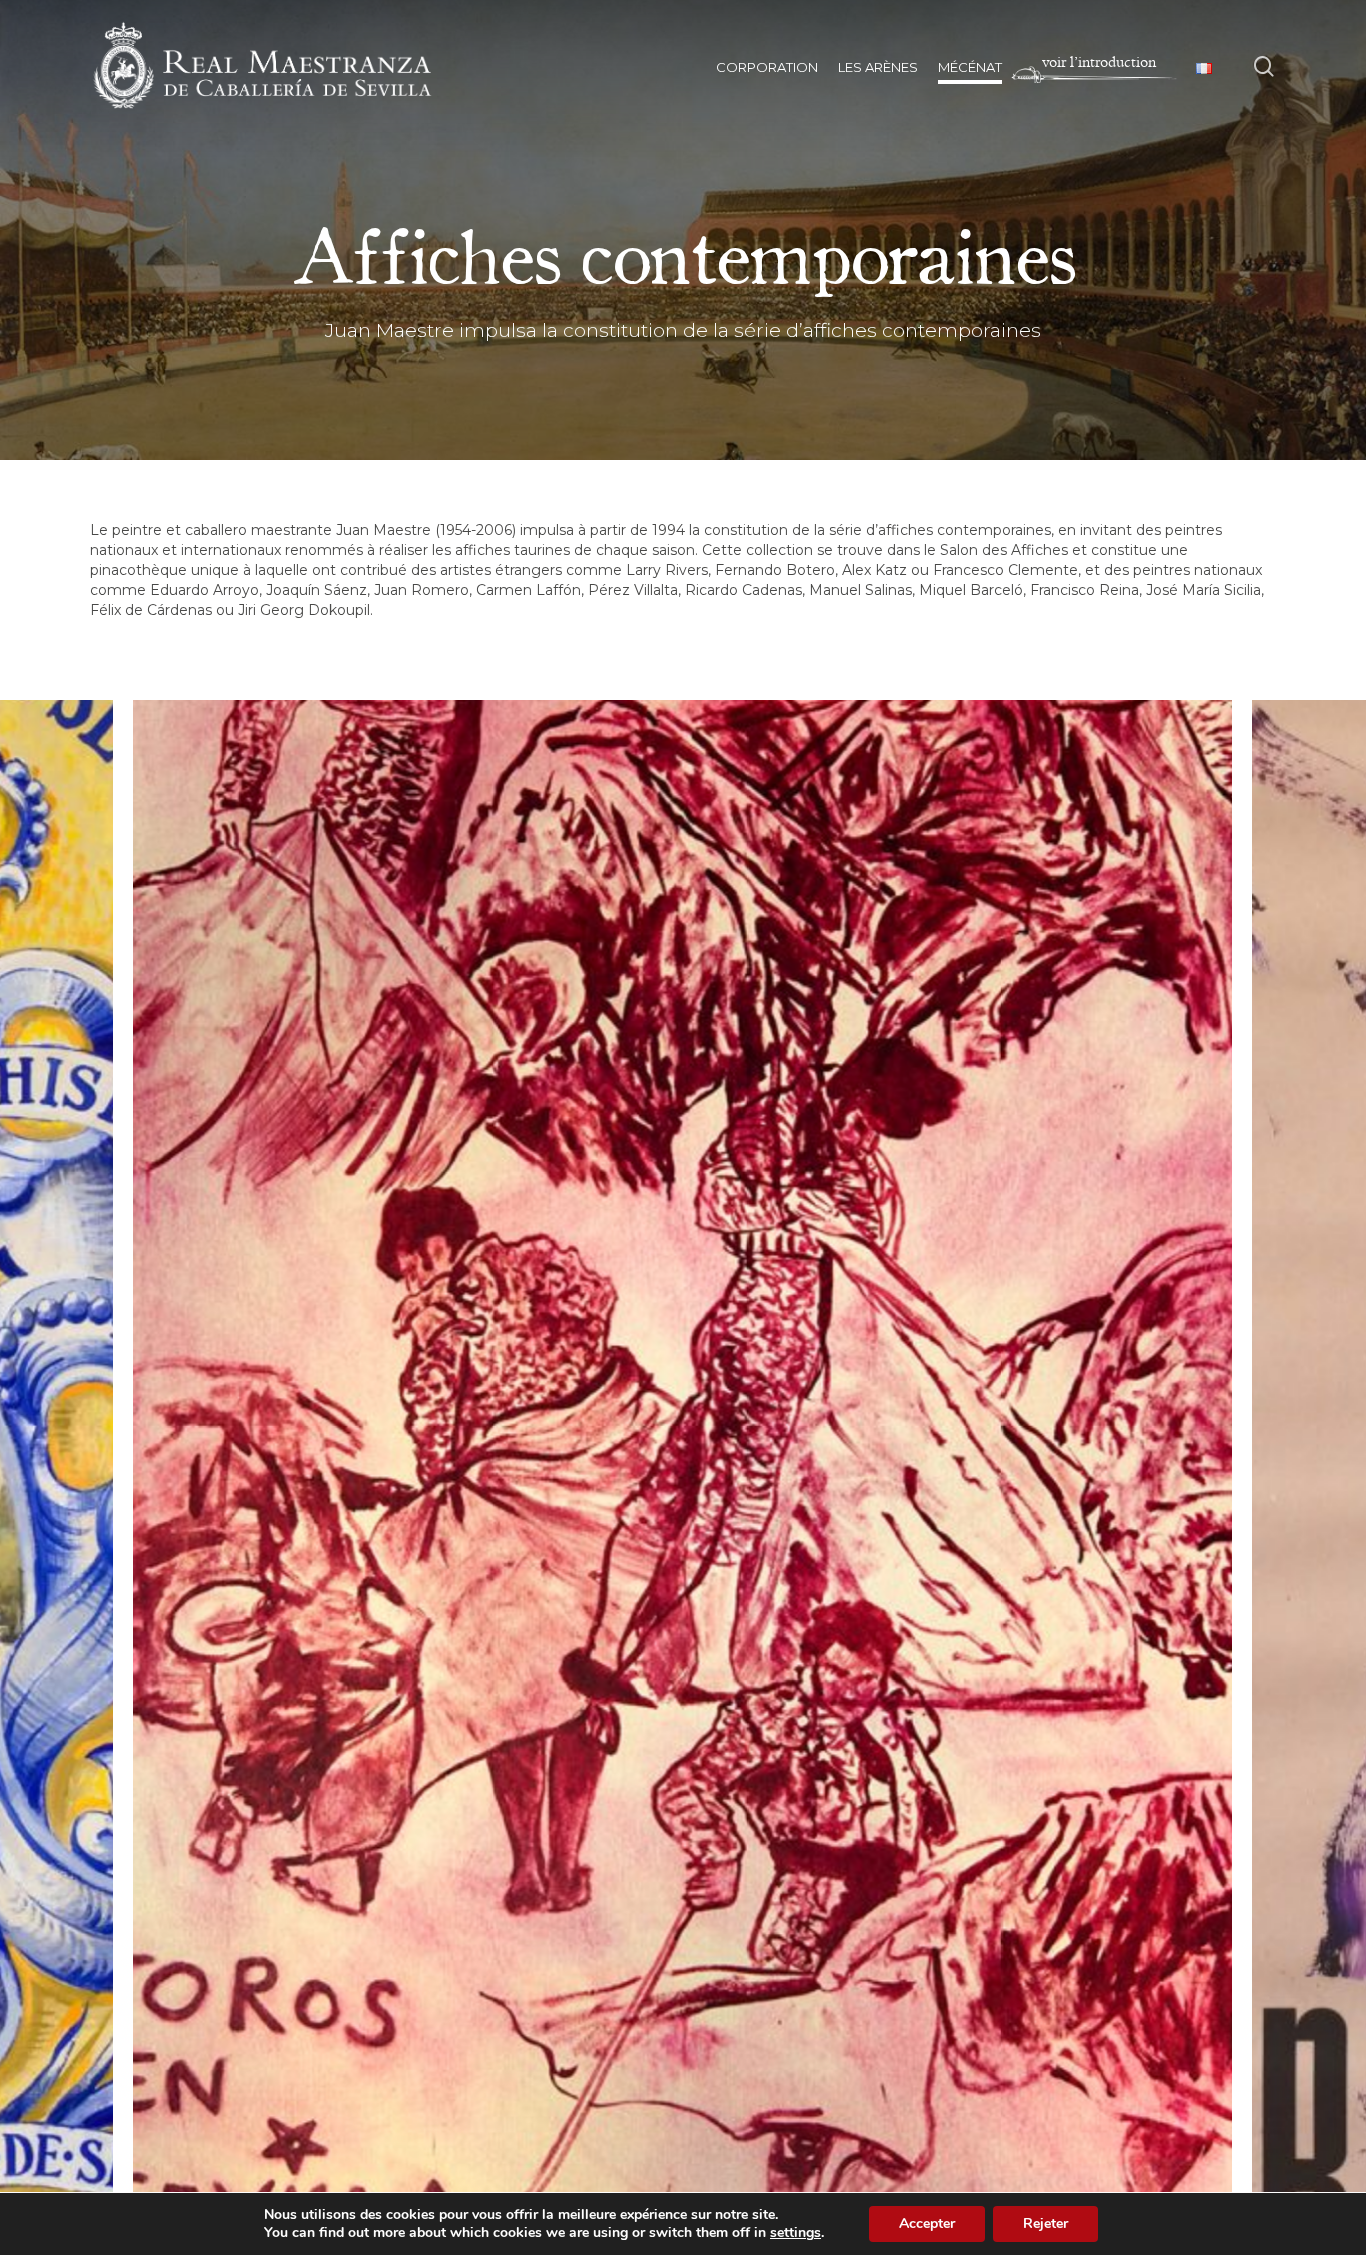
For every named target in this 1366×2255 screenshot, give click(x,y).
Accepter (927, 2223)
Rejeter (1045, 2223)
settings (795, 2233)
